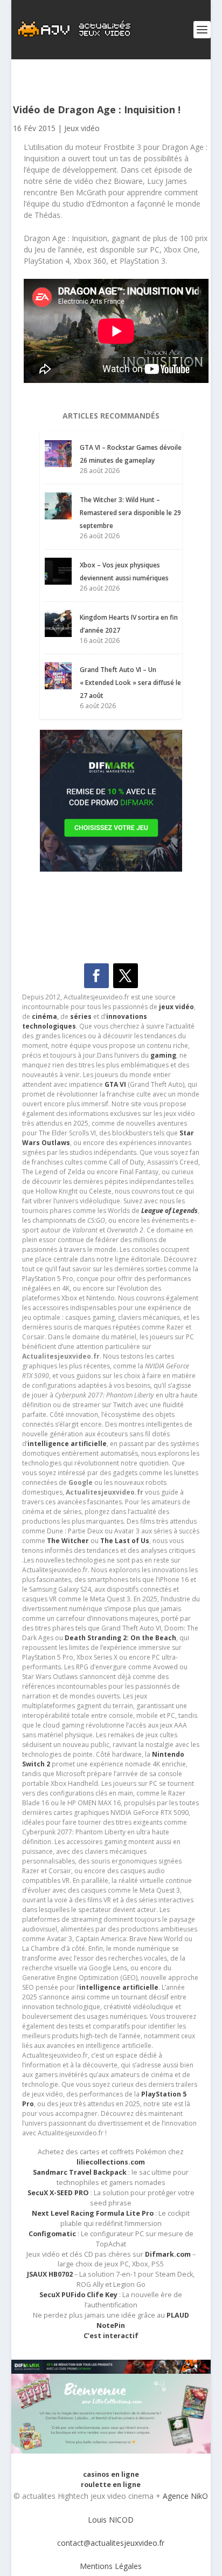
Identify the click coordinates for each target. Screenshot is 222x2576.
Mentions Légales (111, 2566)
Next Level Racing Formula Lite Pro (93, 2213)
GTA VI (115, 1084)
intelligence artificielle (119, 1987)
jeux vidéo (176, 1007)
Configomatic (52, 2234)
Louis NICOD (111, 2520)
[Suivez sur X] (126, 976)
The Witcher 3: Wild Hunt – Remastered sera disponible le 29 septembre (130, 513)
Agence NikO (185, 2496)
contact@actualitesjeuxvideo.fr (111, 2543)
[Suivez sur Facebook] (96, 976)
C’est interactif (111, 2336)
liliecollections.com (111, 2162)
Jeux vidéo (82, 128)
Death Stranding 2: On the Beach (120, 1638)
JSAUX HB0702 (50, 2274)
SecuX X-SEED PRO (58, 2193)
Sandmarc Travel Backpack (80, 2172)
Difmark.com (168, 2254)
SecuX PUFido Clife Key (78, 2295)
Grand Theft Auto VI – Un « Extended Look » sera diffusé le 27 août (130, 683)
